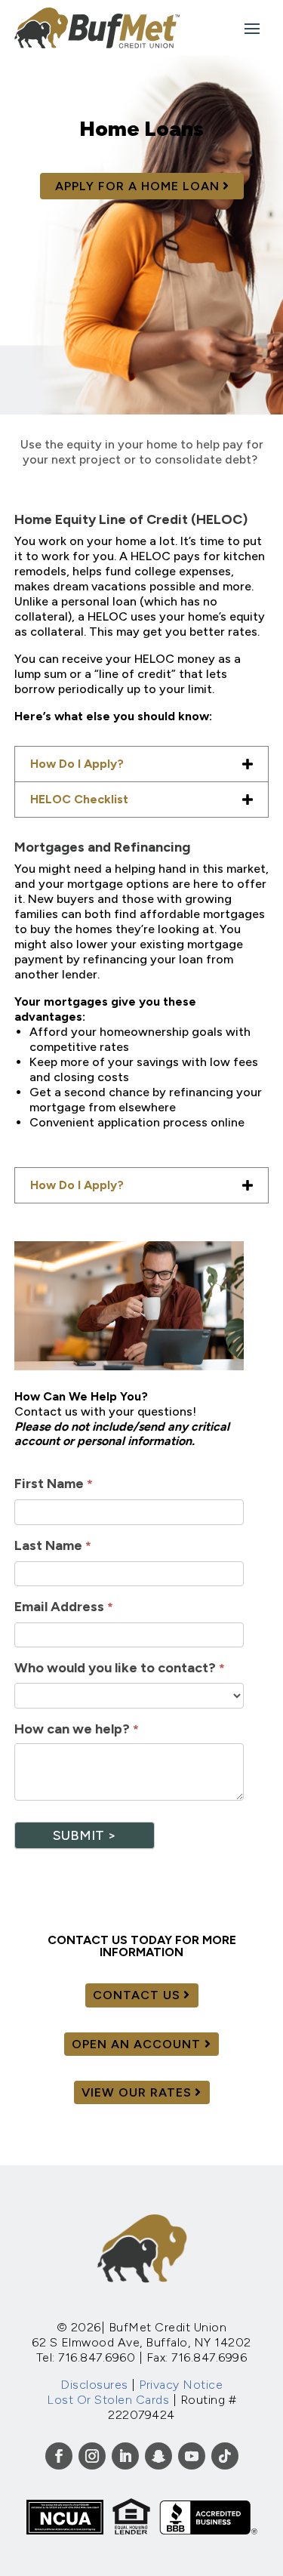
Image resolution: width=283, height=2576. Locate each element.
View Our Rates (137, 2092)
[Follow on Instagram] (92, 2456)
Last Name (53, 1545)
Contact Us (137, 1995)
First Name (54, 1484)
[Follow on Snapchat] (158, 2456)
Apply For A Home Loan (137, 186)
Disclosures (94, 2385)
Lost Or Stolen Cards (108, 2400)
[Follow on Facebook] (59, 2456)
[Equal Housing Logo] (131, 2530)
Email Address (64, 1607)
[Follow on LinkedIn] (125, 2456)
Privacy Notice (181, 2385)
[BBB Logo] (208, 2530)
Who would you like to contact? (120, 1668)
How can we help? (77, 1729)
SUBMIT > (85, 1835)
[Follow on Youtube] (192, 2456)
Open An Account (136, 2044)
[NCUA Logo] (65, 2530)
